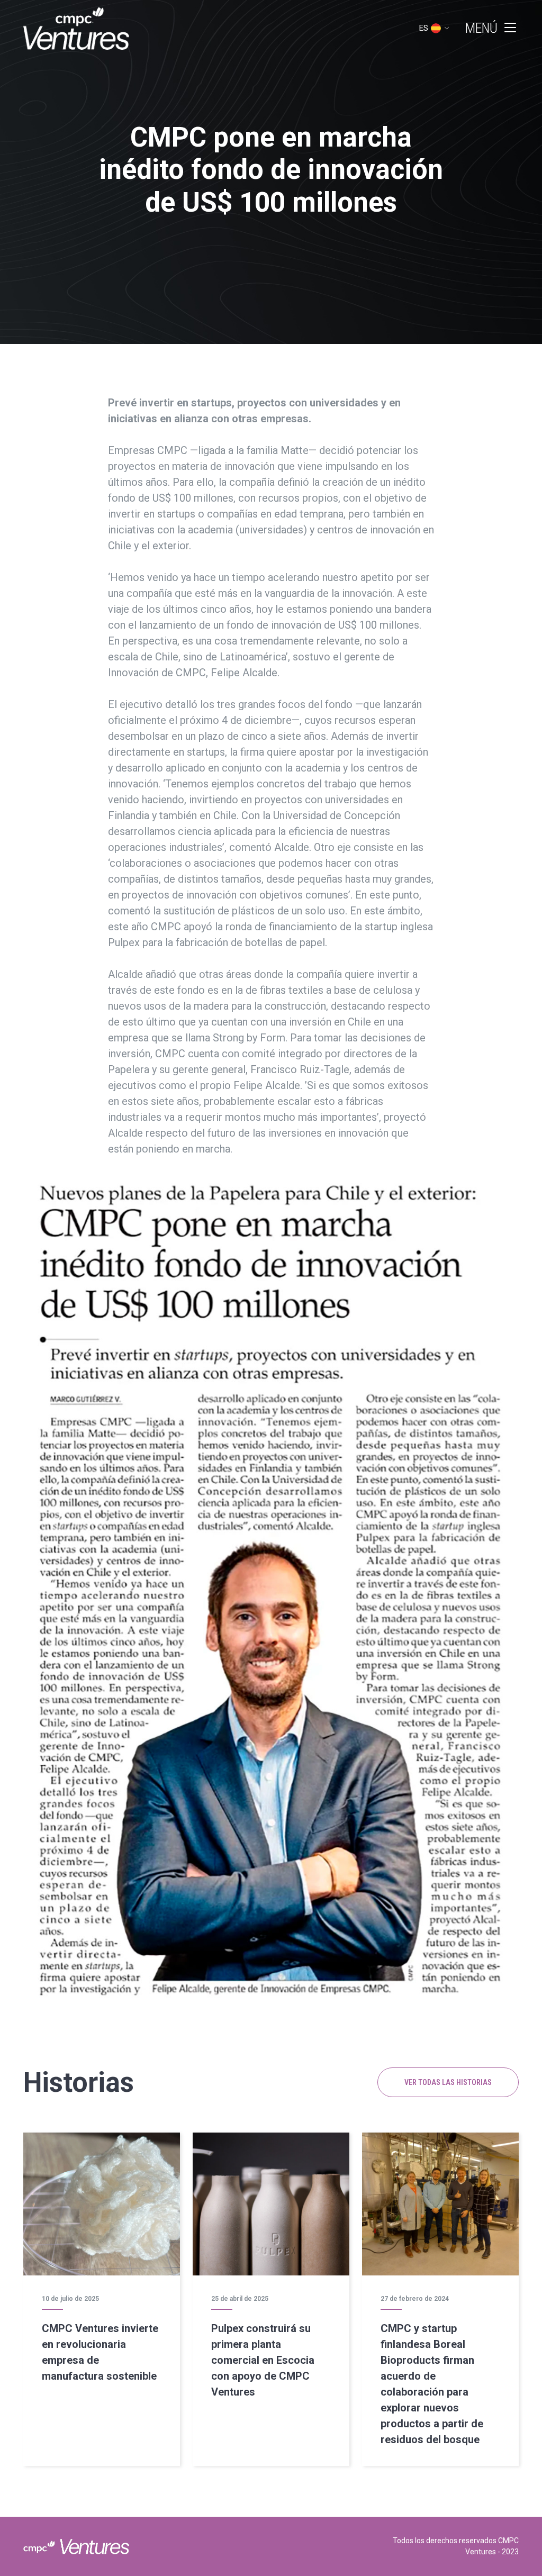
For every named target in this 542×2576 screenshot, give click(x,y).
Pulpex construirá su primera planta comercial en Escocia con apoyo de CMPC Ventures (263, 2360)
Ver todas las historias (448, 2082)
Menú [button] (481, 28)
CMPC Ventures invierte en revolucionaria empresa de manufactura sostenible (100, 2352)
